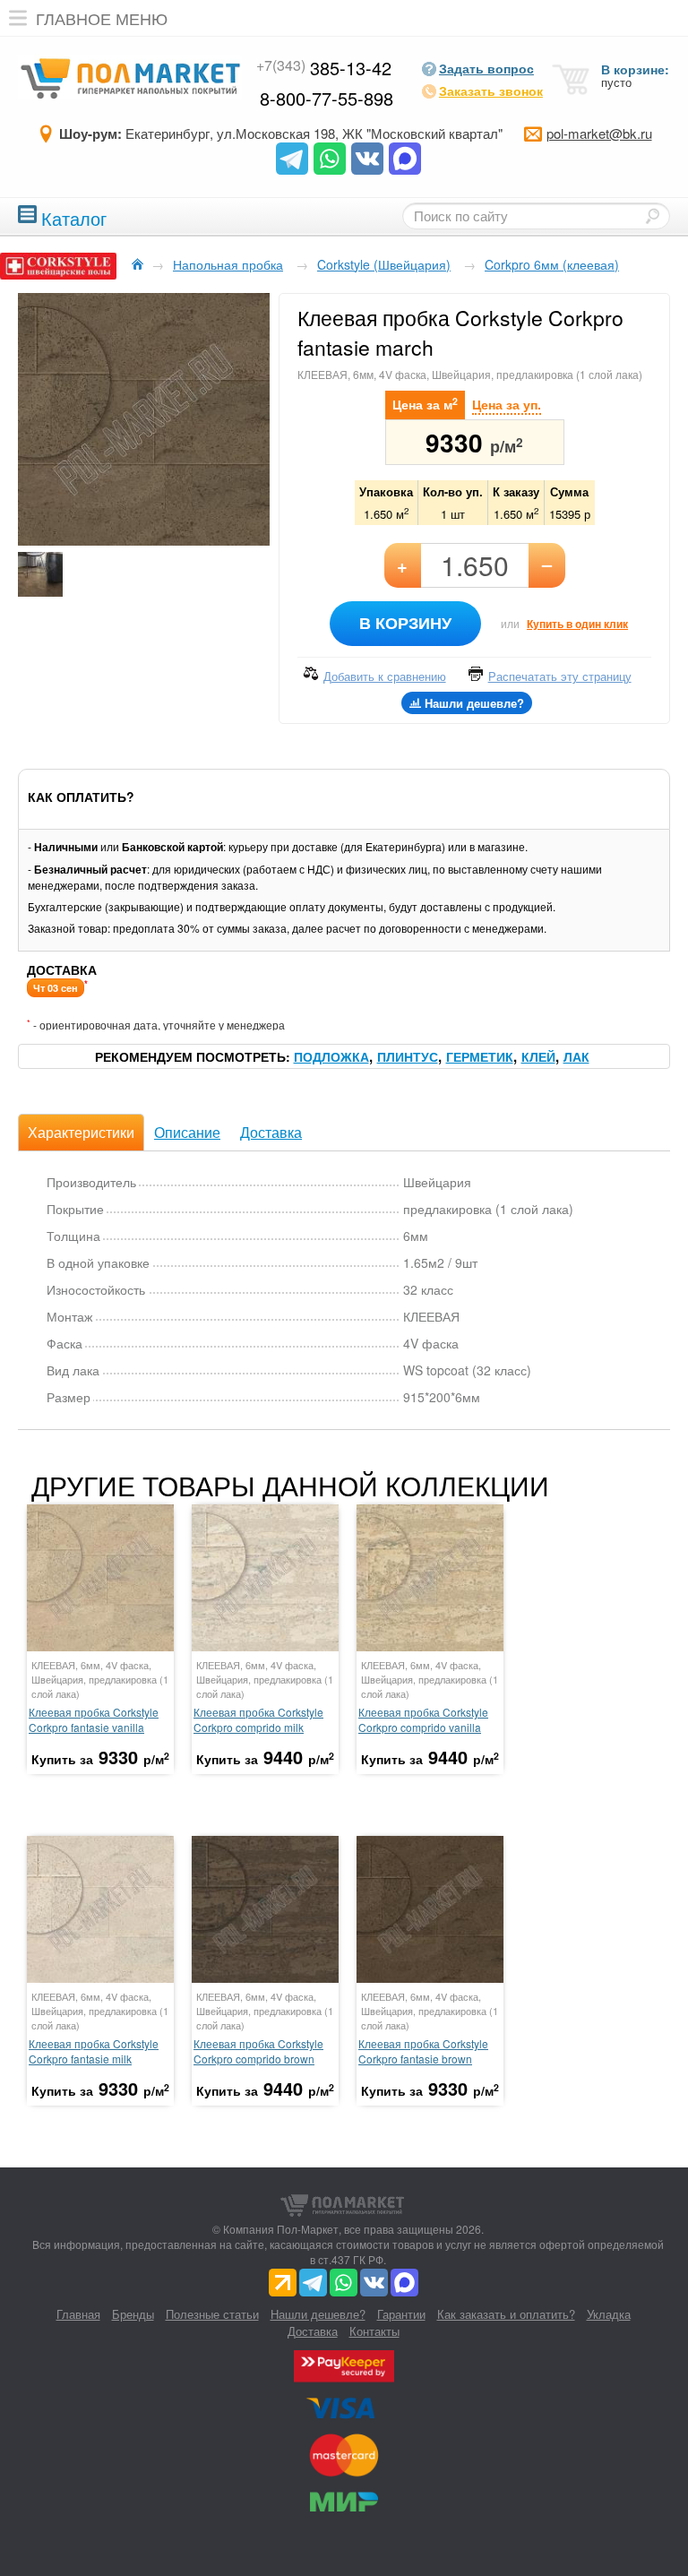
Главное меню (102, 18)
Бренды (133, 2314)
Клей (538, 1056)
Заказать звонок (491, 90)
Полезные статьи (212, 2314)
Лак (576, 1056)
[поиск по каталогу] (652, 216)
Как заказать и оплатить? (506, 2314)
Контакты (374, 2331)
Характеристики (81, 1132)
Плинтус (408, 1056)
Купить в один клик (577, 624)
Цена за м (425, 404)
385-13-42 (324, 68)
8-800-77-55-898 (327, 98)
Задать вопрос (486, 68)
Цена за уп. (507, 404)
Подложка (331, 1056)
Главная (78, 2314)
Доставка (271, 1132)
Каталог (74, 216)
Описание (187, 1132)
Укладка (609, 2314)
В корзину (405, 623)
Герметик (480, 1056)
